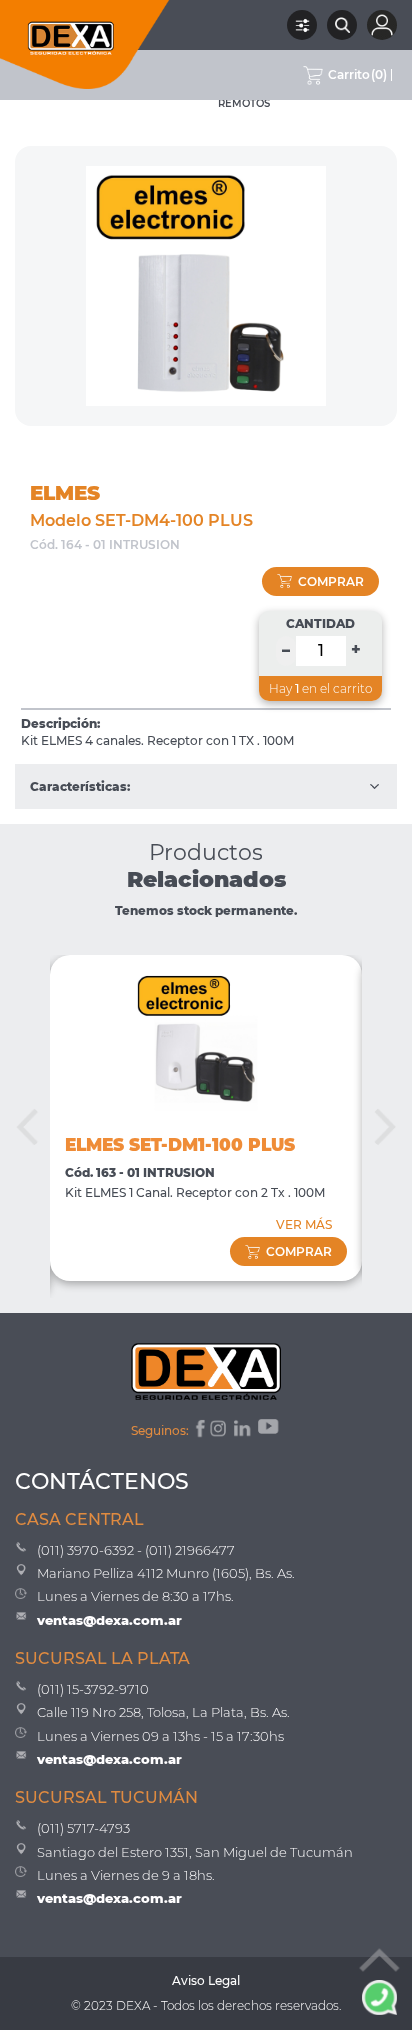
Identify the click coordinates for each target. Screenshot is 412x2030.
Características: (80, 786)
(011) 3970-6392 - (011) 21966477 (136, 1550)
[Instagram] (220, 1431)
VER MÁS (304, 1224)
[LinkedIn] (243, 1431)
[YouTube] (270, 1431)
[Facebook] (198, 1431)
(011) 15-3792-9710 (93, 1689)
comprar (331, 581)
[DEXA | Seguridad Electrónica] (85, 44)
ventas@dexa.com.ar (109, 1620)
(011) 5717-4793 (83, 1828)
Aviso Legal (206, 1980)
